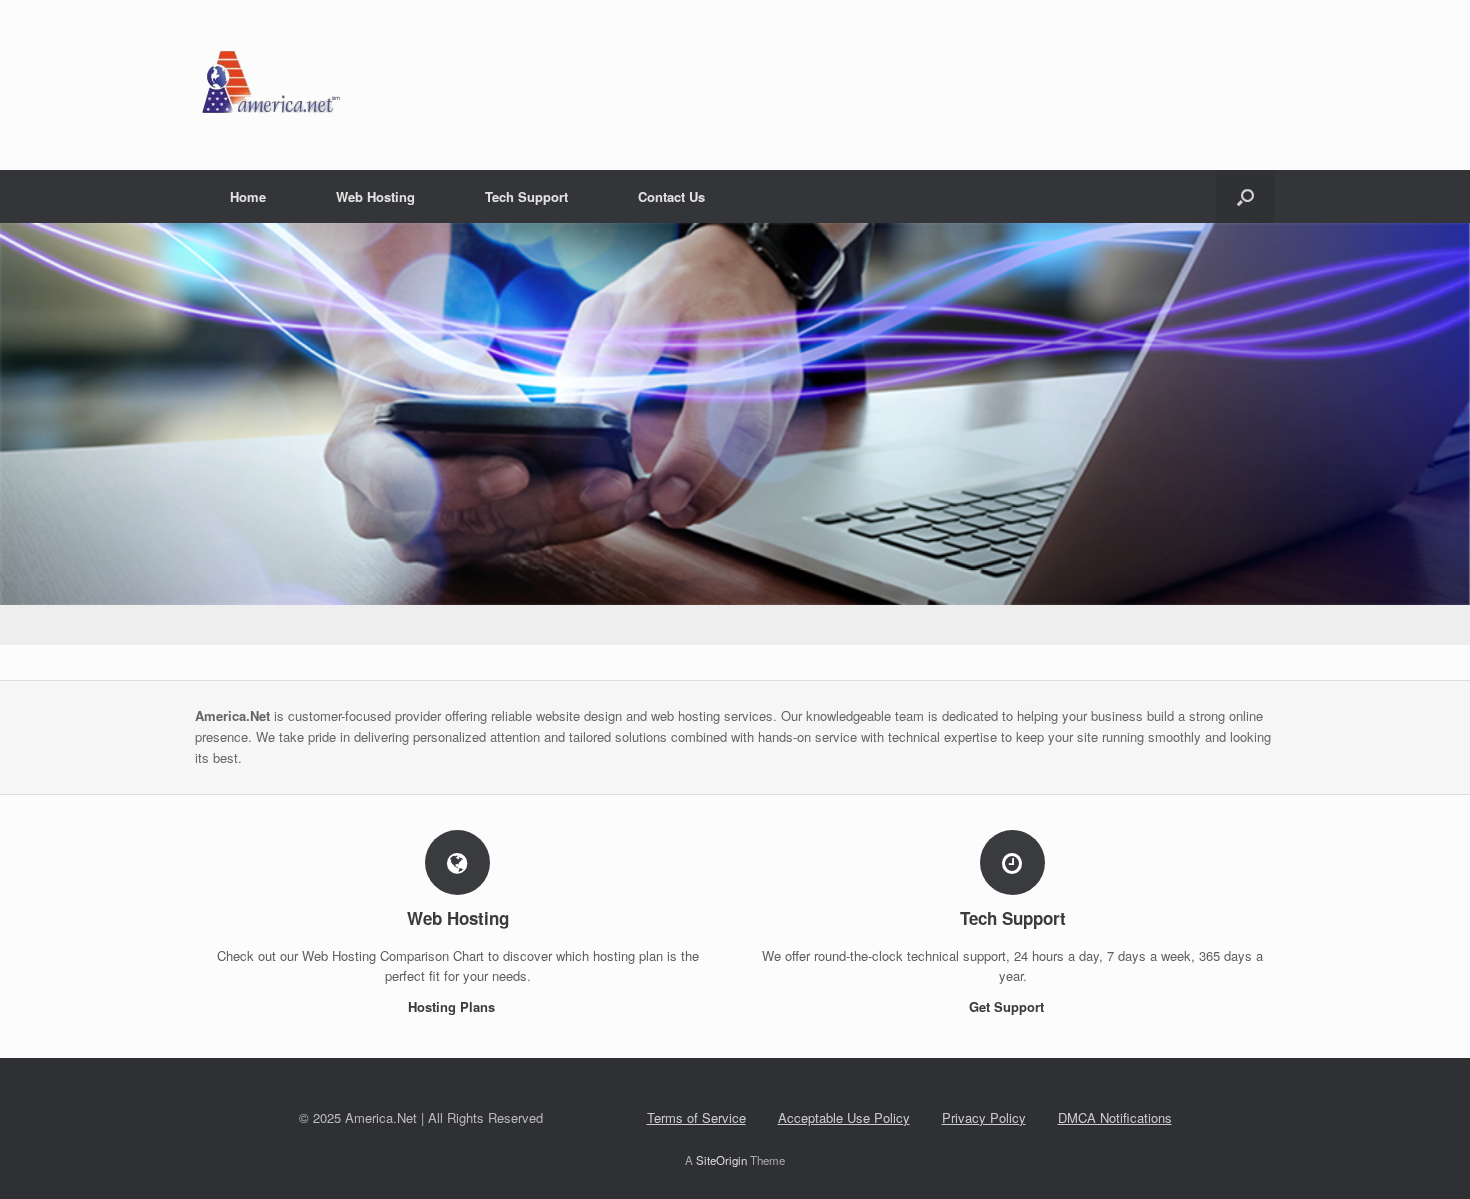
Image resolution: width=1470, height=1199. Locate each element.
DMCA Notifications (1115, 1117)
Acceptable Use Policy (844, 1117)
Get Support (1008, 1006)
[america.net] (270, 85)
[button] (1245, 196)
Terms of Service (696, 1117)
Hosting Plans (453, 1006)
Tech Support (526, 196)
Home (248, 196)
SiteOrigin (721, 1160)
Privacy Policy (984, 1117)
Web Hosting (375, 196)
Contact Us (671, 196)
